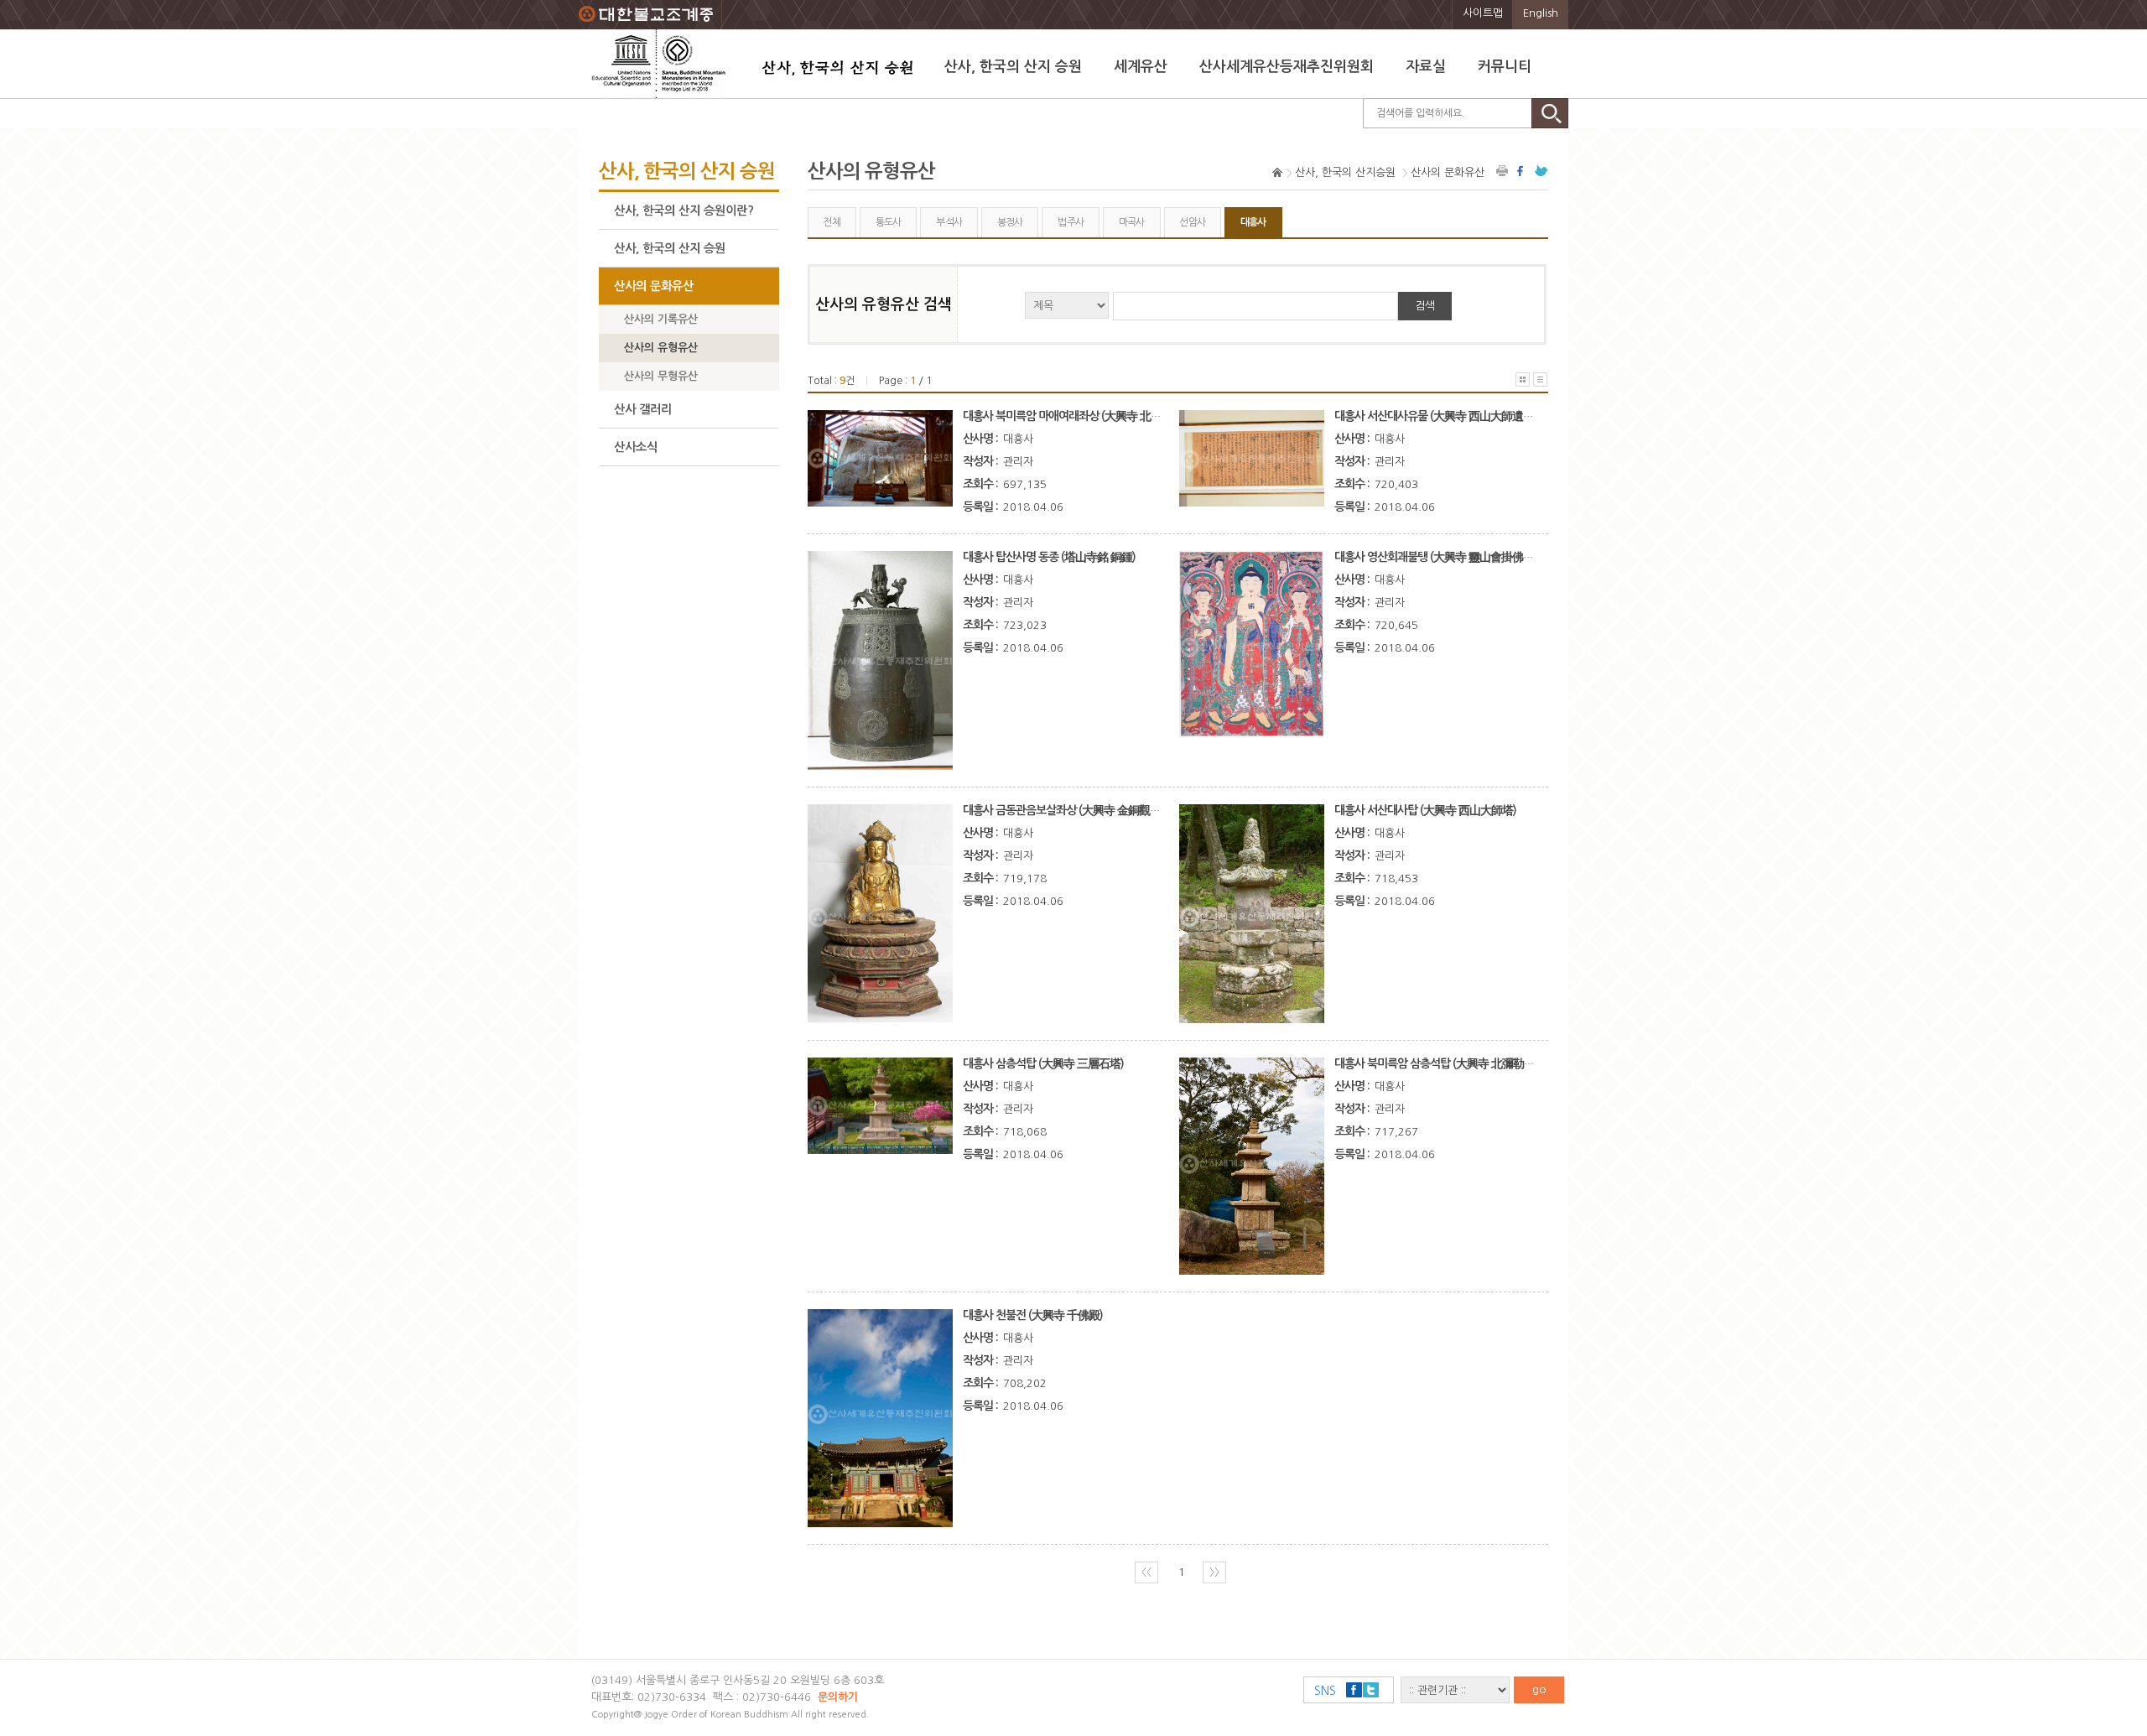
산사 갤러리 (643, 409)
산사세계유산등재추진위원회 (1287, 67)
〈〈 (1146, 1572)
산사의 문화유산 (654, 286)
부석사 (949, 222)
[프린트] (1503, 171)
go (1539, 1689)
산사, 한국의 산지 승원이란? (684, 211)
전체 (832, 222)
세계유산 (1141, 67)
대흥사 (1253, 222)
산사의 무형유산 (661, 376)
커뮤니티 (1505, 67)
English (1541, 13)
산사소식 (636, 447)
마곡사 (1132, 222)
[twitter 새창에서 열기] (1541, 171)
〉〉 (1214, 1572)
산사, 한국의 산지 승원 (1013, 67)
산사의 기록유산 (661, 319)
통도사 (889, 222)
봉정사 (1010, 222)
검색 (1425, 306)
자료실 (1426, 67)
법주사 (1071, 222)
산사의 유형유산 (661, 348)
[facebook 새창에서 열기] (1522, 171)
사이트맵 (1483, 13)
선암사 (1192, 222)
